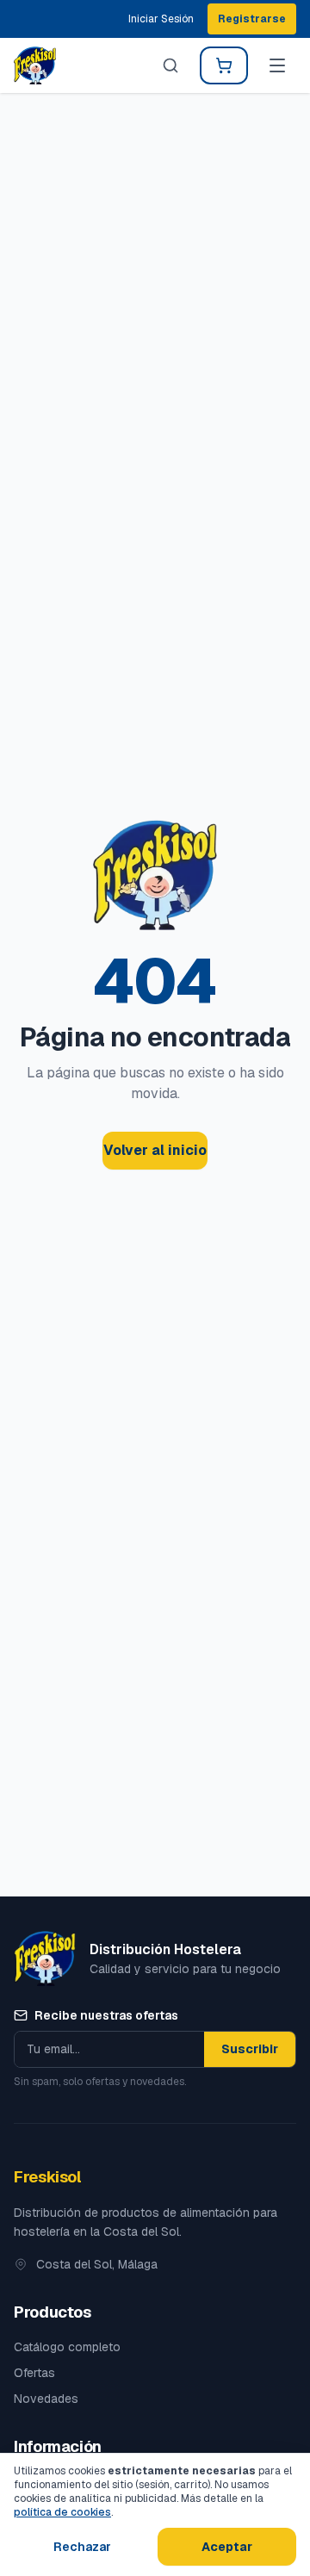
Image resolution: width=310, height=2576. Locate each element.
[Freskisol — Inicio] (35, 65)
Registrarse (252, 19)
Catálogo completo (67, 2347)
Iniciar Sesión (161, 19)
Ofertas (34, 2373)
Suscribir (250, 2049)
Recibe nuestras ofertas (106, 2015)
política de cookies (62, 2512)
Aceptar (227, 2547)
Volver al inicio (155, 1150)
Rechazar (82, 2547)
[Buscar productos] (170, 65)
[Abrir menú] (277, 65)
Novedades (46, 2399)
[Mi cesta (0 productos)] (224, 65)
